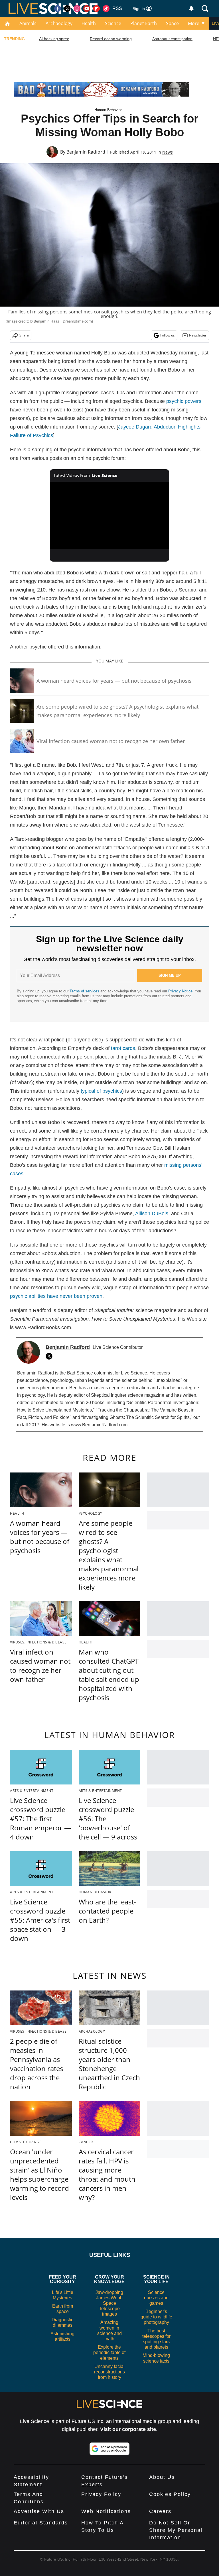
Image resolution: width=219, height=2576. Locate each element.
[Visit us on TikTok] (106, 9)
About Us (162, 2477)
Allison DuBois (152, 1213)
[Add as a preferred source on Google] (109, 2449)
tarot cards (123, 1048)
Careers (160, 2511)
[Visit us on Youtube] (87, 9)
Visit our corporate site (128, 2429)
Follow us (168, 335)
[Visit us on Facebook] (58, 9)
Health (89, 23)
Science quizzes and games (156, 2298)
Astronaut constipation (172, 39)
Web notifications (106, 2511)
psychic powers (184, 401)
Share (24, 335)
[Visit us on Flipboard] (96, 9)
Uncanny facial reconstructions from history (109, 2372)
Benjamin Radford (86, 152)
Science (113, 23)
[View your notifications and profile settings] (191, 9)
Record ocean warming (111, 39)
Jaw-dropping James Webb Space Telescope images (109, 2303)
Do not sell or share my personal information (176, 2530)
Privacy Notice (180, 991)
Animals (28, 23)
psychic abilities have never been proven (56, 1296)
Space (172, 23)
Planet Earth (144, 23)
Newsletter (198, 335)
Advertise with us (39, 2511)
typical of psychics (101, 1091)
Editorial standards (41, 2523)
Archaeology (59, 23)
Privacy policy (101, 2494)
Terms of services (85, 991)
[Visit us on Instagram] (77, 9)
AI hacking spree (54, 39)
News (168, 152)
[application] (110, 515)
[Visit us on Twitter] (67, 9)
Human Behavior (108, 110)
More (194, 23)
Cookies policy (170, 2494)
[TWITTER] (50, 1356)
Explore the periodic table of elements (109, 2352)
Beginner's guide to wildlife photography (156, 2317)
